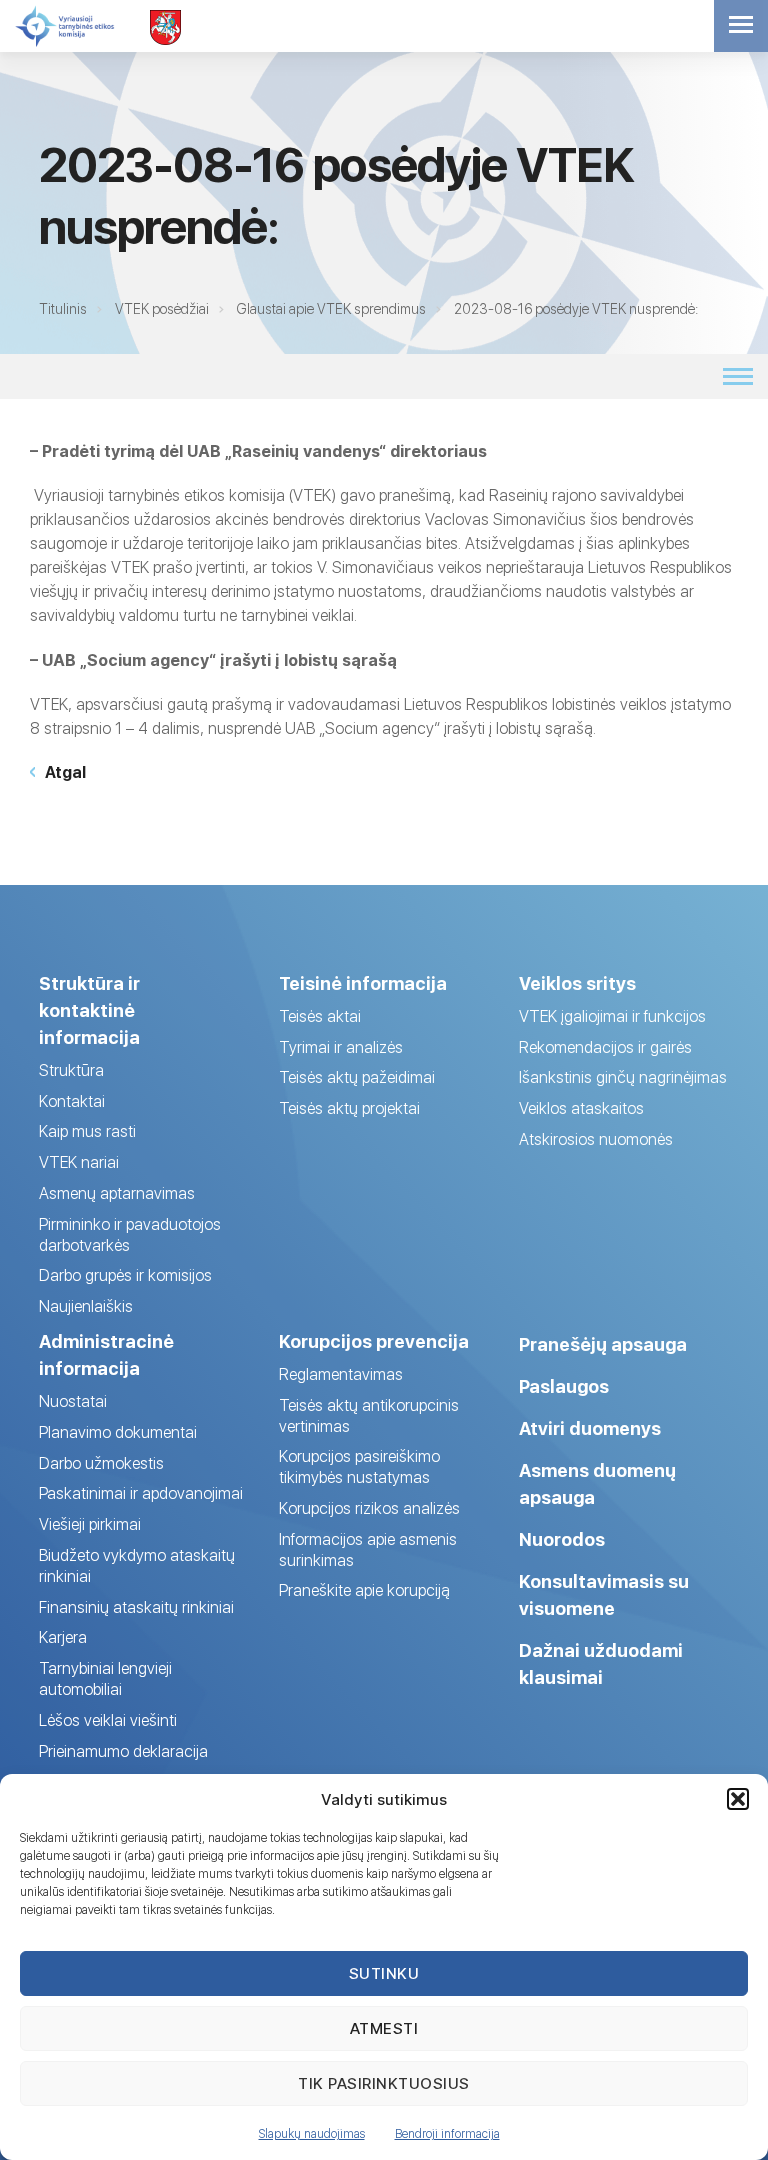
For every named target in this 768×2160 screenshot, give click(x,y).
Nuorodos (562, 1539)
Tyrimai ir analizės (341, 1047)
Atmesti (384, 2028)
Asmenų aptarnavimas (117, 1193)
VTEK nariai (79, 1162)
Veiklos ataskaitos (581, 1108)
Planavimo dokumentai (118, 1432)
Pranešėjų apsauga (603, 1344)
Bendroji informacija (447, 2134)
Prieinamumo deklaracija (123, 1751)
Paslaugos (564, 1386)
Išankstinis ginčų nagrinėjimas (623, 1077)
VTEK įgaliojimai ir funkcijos (612, 1016)
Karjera (63, 1637)
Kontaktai (72, 1101)
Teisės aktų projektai (349, 1108)
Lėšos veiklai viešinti (108, 1720)
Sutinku (384, 1973)
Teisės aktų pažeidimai (357, 1077)
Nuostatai (73, 1401)
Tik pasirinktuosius (384, 2083)
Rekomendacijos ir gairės (605, 1047)
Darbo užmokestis (101, 1463)
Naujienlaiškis (86, 1306)
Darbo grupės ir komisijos (125, 1275)
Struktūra (71, 1070)
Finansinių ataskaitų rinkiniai (136, 1607)
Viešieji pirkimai (90, 1524)
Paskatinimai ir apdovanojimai (141, 1493)
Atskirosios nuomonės (596, 1139)
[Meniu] (741, 26)
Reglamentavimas (341, 1374)
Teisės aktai (320, 1016)
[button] (738, 1799)
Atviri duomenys (590, 1428)
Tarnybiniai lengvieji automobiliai (105, 1679)
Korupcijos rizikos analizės (369, 1508)
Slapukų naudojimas (312, 2134)
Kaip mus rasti (87, 1131)
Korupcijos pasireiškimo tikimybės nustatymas (359, 1467)
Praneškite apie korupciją (364, 1590)
